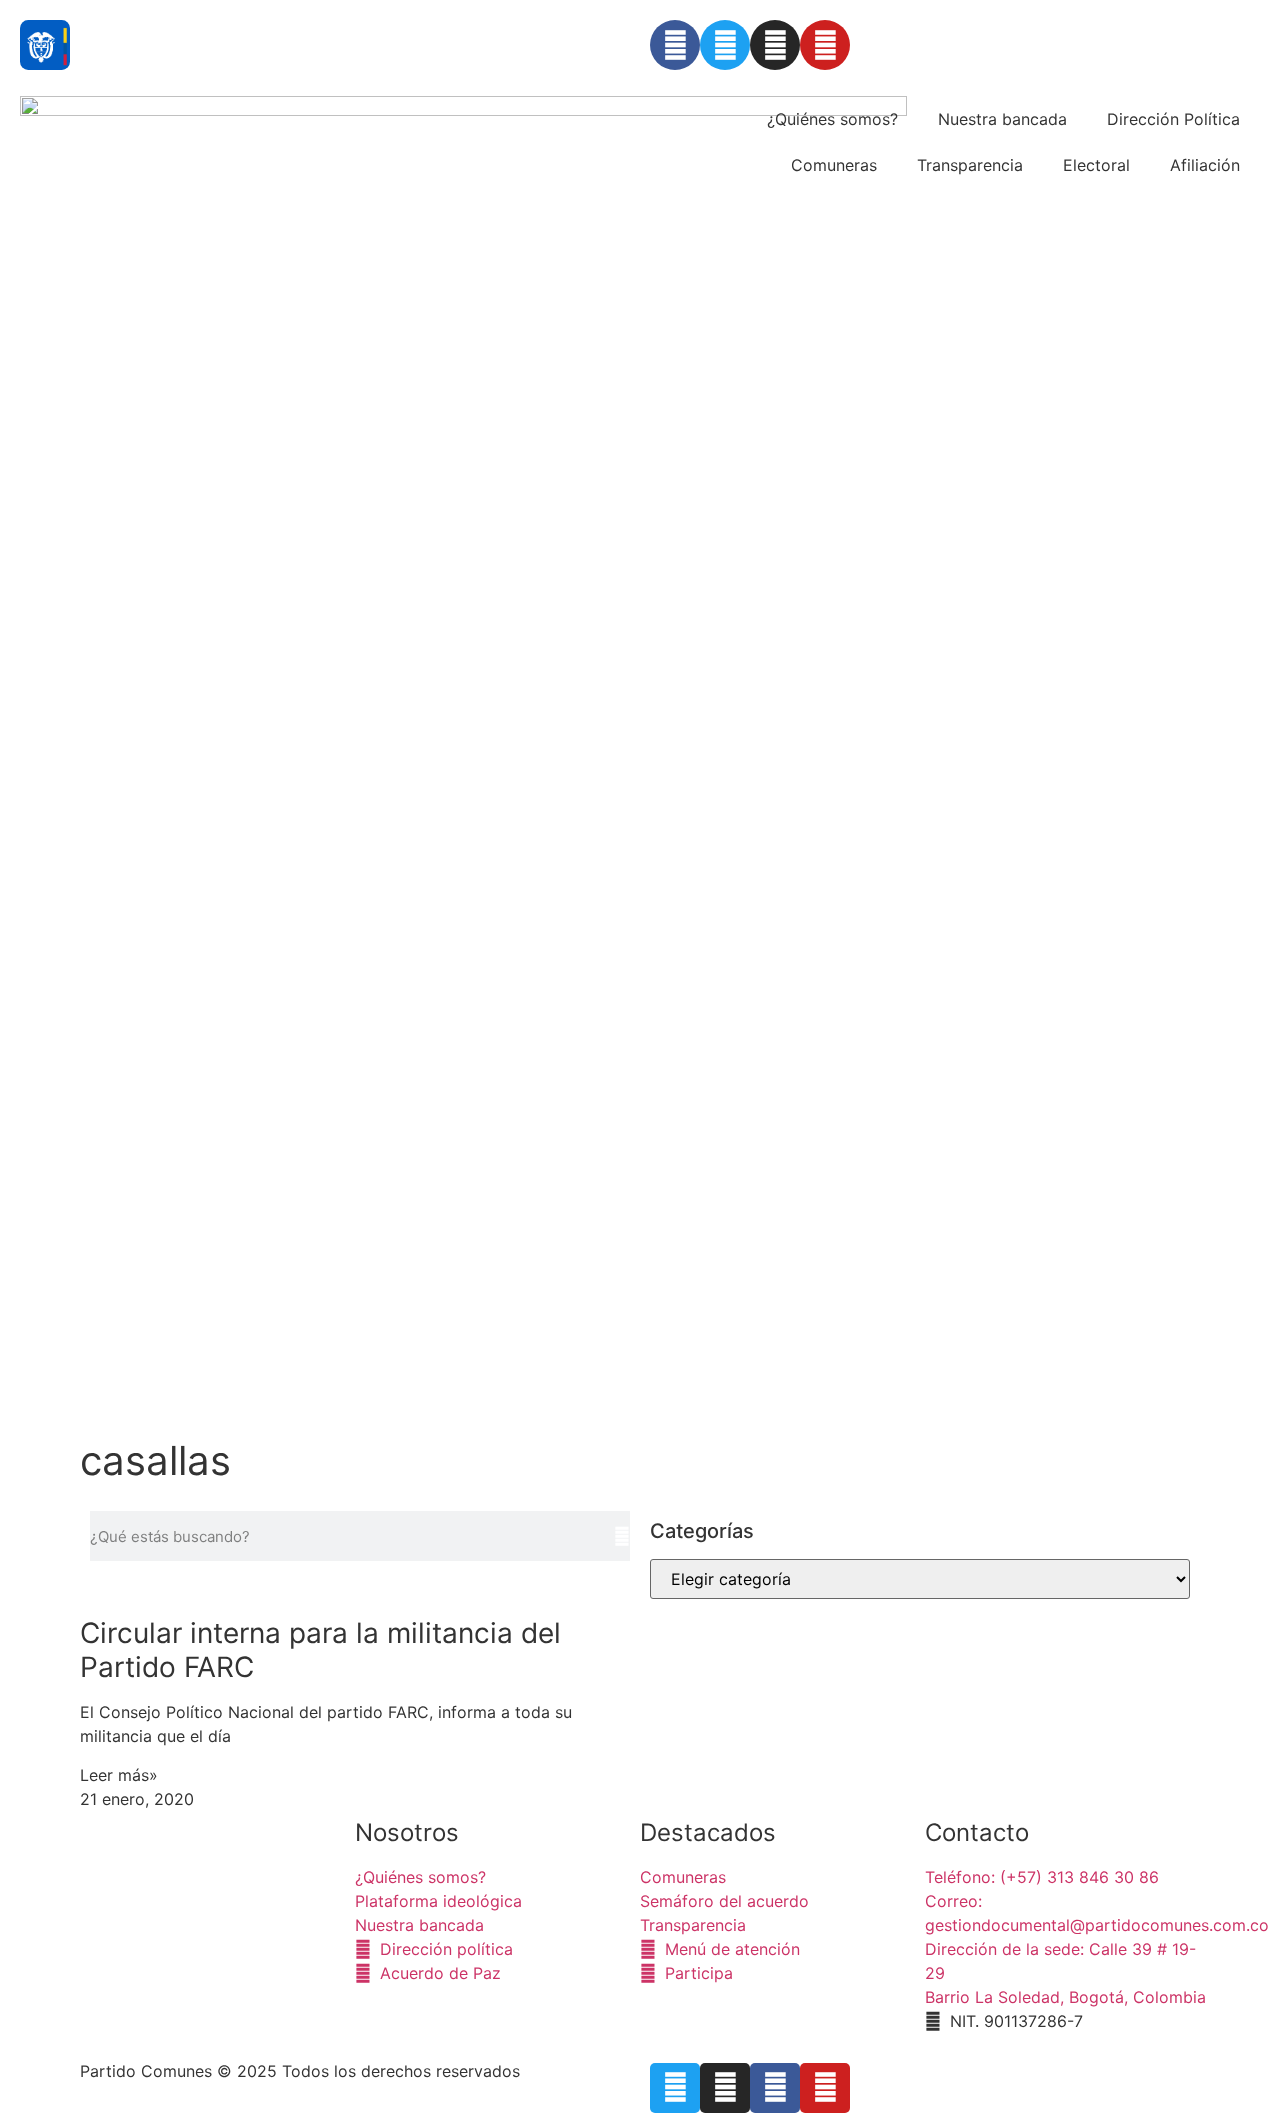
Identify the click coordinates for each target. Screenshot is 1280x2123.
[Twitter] (725, 45)
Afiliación (1205, 165)
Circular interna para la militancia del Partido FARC (320, 1650)
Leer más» (119, 1775)
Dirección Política (1173, 119)
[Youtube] (825, 45)
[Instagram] (775, 45)
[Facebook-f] (775, 2088)
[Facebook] (675, 45)
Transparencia (970, 165)
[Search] (622, 1536)
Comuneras (834, 165)
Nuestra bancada (1002, 119)
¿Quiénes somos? (832, 119)
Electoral (1096, 165)
